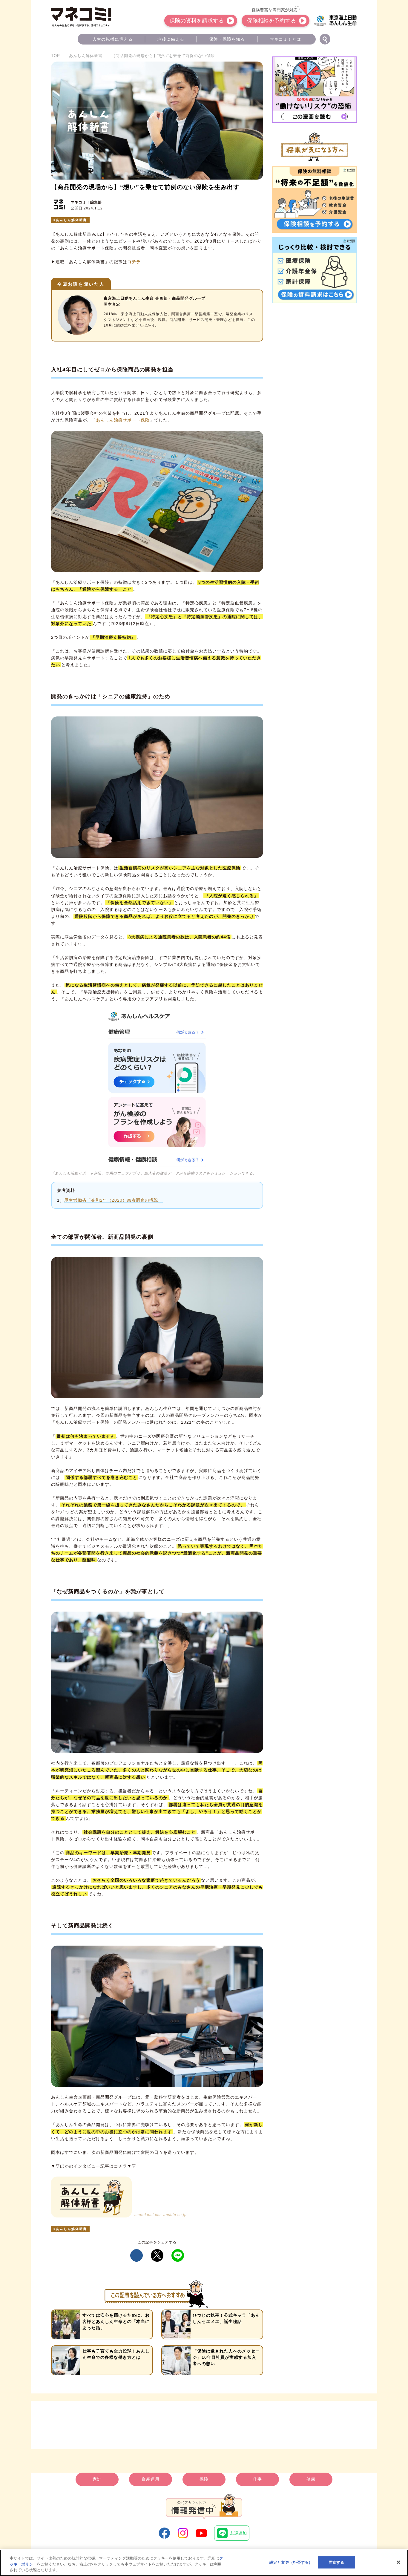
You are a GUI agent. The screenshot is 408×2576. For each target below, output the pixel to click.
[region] (204, 2563)
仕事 (257, 2479)
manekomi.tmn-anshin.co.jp (161, 2215)
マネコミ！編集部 (86, 202)
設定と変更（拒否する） (291, 2562)
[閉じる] (398, 2562)
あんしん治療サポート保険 (123, 420)
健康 (311, 2479)
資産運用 (151, 2479)
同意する (336, 2562)
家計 (97, 2479)
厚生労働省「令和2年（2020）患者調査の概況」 (113, 1200)
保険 (204, 2479)
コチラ (134, 262)
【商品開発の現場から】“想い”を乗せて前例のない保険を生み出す (145, 187)
